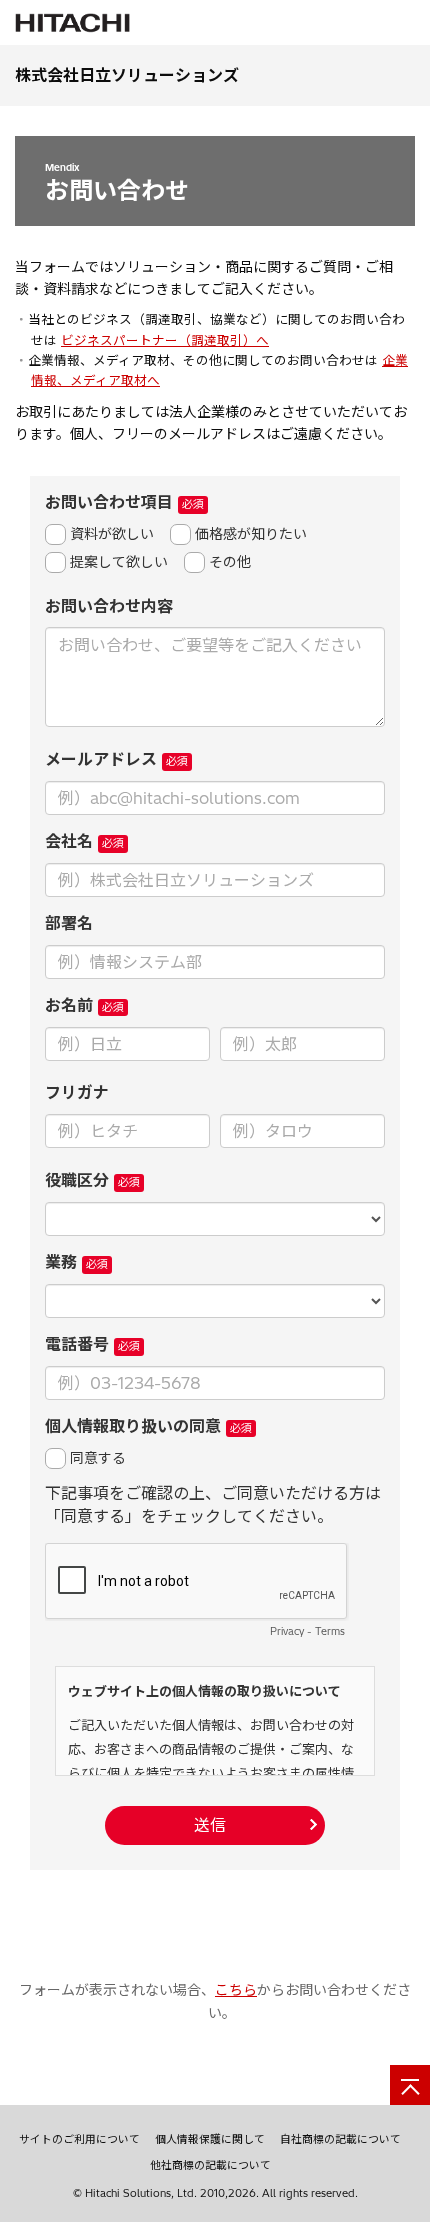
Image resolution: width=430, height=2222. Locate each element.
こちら (236, 1990)
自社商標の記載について (340, 2139)
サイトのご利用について (79, 2139)
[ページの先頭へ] (410, 2085)
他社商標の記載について (210, 2165)
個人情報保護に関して (210, 2139)
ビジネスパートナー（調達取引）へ (165, 340)
